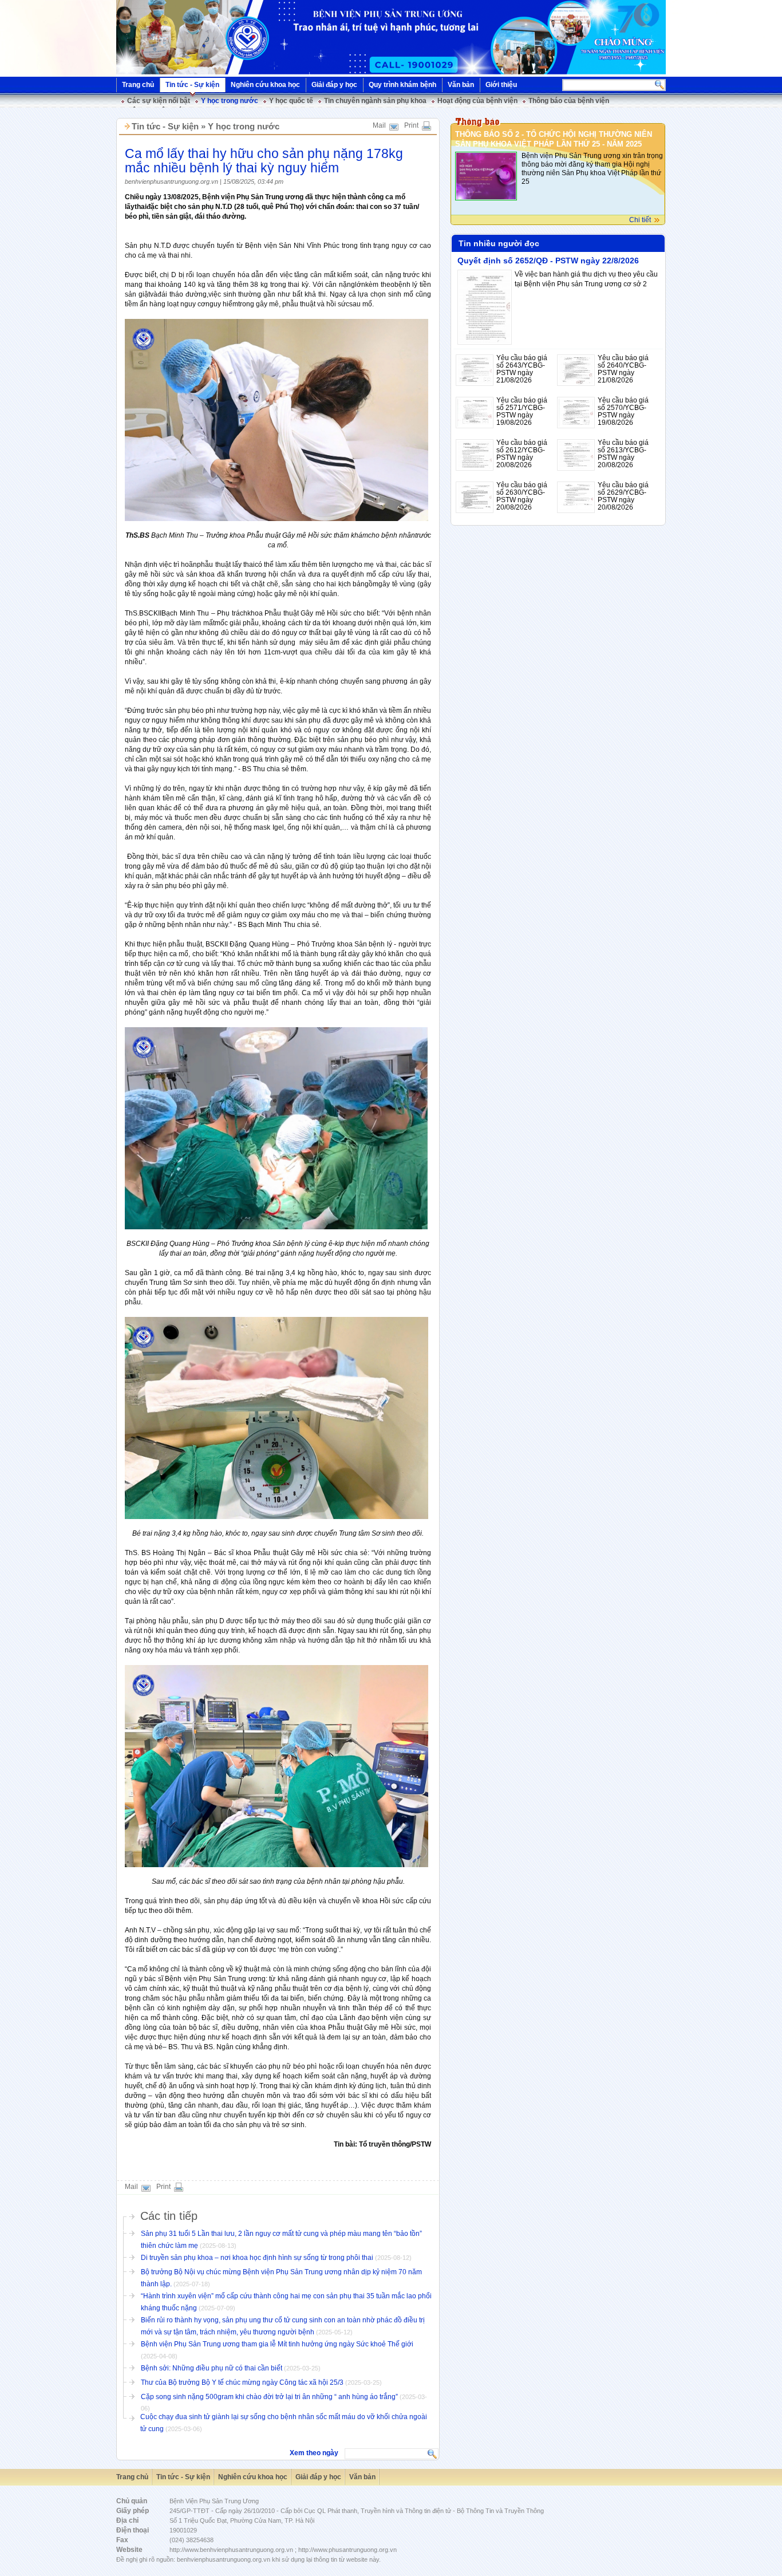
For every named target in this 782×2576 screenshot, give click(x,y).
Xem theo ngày (314, 2453)
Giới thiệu (501, 85)
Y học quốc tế (291, 101)
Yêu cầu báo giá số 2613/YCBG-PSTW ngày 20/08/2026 (623, 454)
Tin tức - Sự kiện (192, 85)
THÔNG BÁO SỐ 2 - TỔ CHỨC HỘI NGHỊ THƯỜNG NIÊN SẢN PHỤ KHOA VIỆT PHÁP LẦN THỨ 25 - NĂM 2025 (554, 139)
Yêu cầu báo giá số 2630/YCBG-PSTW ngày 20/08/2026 (522, 496)
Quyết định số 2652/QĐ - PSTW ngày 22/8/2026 (548, 261)
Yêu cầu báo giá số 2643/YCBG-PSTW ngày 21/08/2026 (522, 369)
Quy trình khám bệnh (402, 85)
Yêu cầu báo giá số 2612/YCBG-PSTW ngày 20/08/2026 (522, 454)
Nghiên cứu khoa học (265, 85)
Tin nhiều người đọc (499, 243)
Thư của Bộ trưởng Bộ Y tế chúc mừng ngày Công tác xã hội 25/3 (242, 2382)
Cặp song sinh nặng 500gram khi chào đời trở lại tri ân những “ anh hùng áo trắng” (269, 2397)
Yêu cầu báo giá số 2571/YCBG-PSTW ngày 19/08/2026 (522, 411)
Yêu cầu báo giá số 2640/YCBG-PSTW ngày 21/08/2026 (623, 369)
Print (411, 125)
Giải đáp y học (334, 85)
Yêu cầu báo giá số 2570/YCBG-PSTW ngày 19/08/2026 (623, 411)
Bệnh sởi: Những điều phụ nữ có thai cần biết (212, 2368)
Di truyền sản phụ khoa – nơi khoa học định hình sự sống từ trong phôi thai (257, 2258)
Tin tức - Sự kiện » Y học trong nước (206, 126)
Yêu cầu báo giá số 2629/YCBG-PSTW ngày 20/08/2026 (623, 496)
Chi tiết (640, 220)
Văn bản (461, 85)
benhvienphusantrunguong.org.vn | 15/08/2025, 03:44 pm (204, 182)
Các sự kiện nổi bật (159, 101)
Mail (379, 125)
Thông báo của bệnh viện (569, 101)
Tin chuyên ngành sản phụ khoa (375, 101)
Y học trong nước (230, 101)
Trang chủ (138, 85)
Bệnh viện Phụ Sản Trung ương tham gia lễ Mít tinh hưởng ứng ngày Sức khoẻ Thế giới (277, 2344)
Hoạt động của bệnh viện (477, 101)
